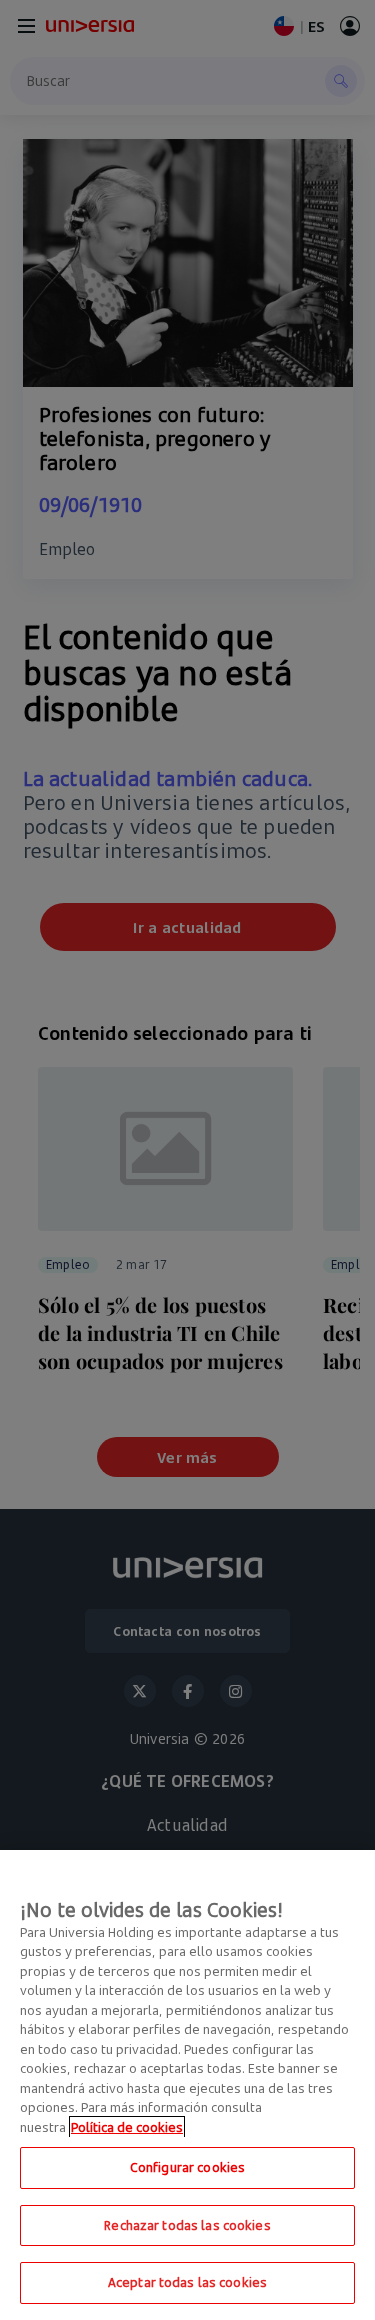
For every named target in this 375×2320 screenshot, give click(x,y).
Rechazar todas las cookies (187, 2225)
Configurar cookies (187, 2167)
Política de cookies (127, 2127)
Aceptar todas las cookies (187, 2282)
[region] (187, 2085)
